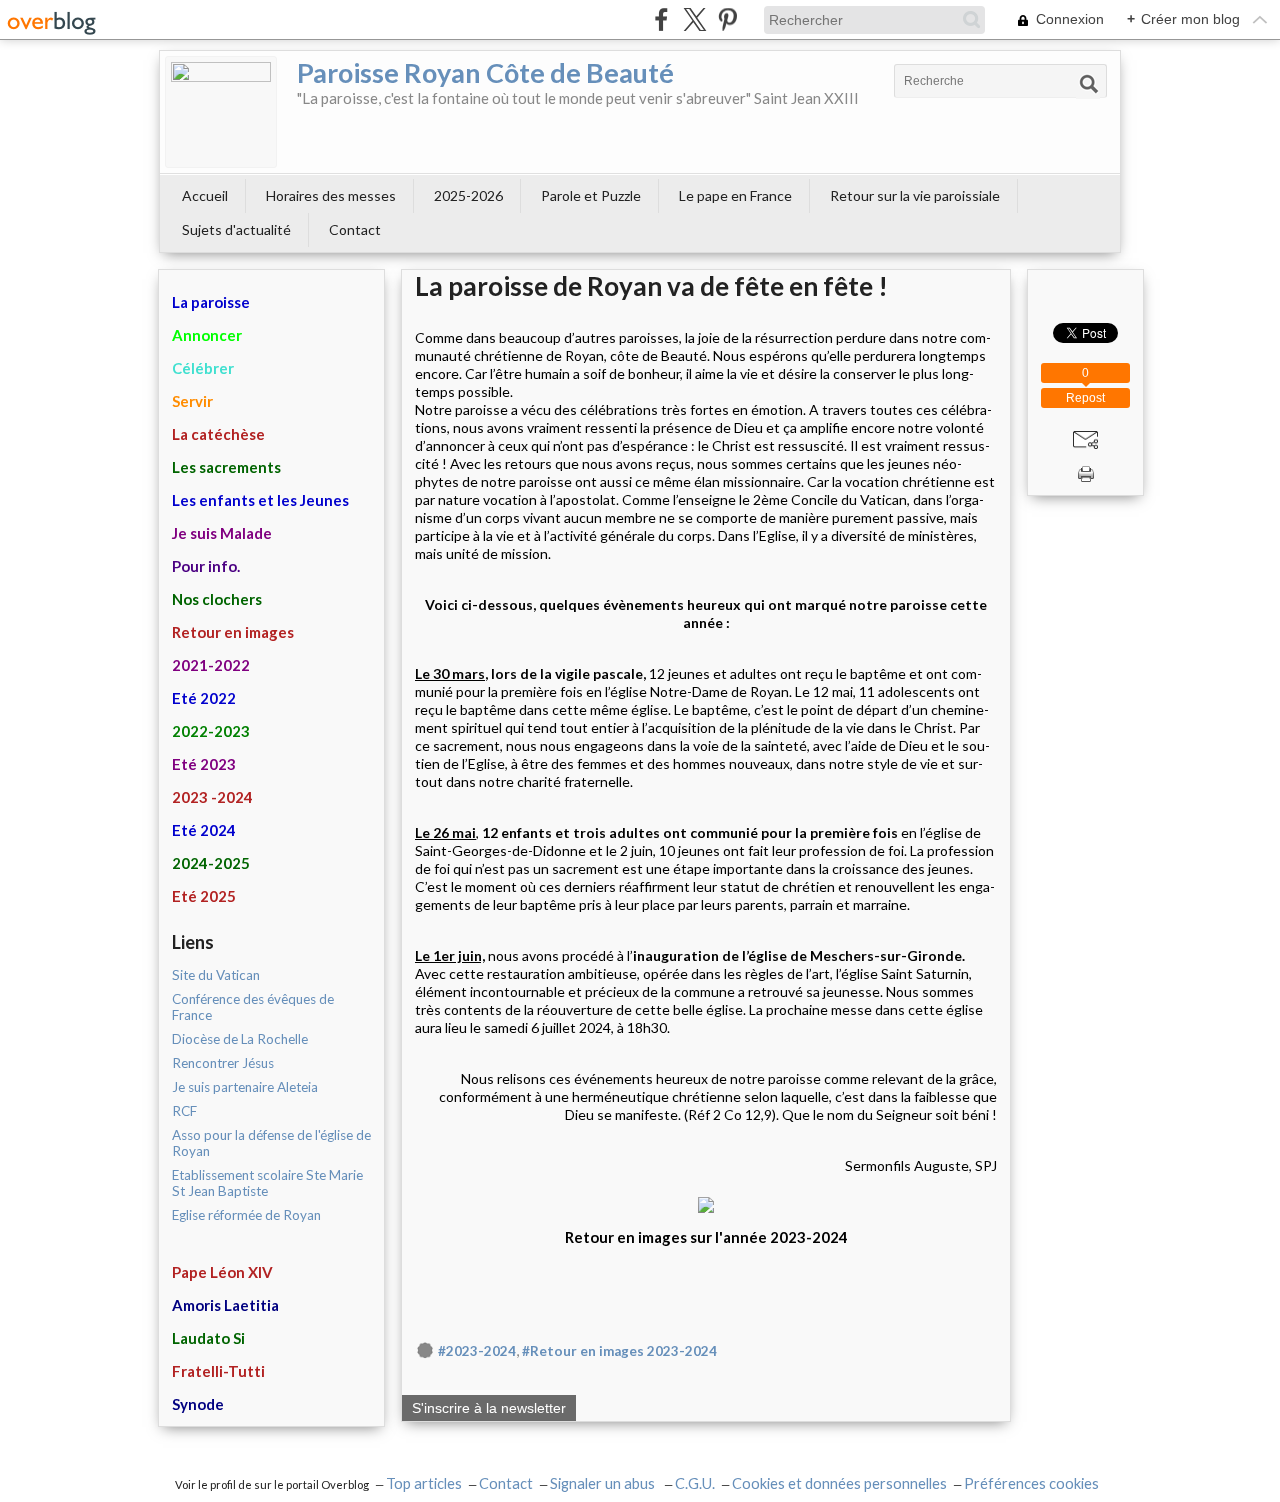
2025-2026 (468, 195)
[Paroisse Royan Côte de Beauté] (221, 112)
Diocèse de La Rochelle (240, 1039)
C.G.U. (695, 1483)
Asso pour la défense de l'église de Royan (271, 1143)
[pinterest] (727, 19)
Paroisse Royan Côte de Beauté (485, 72)
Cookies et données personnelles (839, 1483)
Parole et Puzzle (591, 195)
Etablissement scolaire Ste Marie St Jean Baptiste (267, 1183)
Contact (355, 229)
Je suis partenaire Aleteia (245, 1087)
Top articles (424, 1483)
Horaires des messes (331, 195)
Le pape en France (735, 195)
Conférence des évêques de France (253, 1007)
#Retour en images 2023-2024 (619, 1351)
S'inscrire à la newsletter (489, 1408)
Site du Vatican (216, 975)
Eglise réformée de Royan (246, 1215)
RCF (184, 1111)
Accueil (205, 195)
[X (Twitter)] (694, 19)
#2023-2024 (477, 1351)
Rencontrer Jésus (223, 1063)
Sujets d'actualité (236, 229)
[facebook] (661, 19)
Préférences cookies (1031, 1483)
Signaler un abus (604, 1483)
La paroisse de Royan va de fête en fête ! (651, 286)
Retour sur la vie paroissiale (915, 195)
